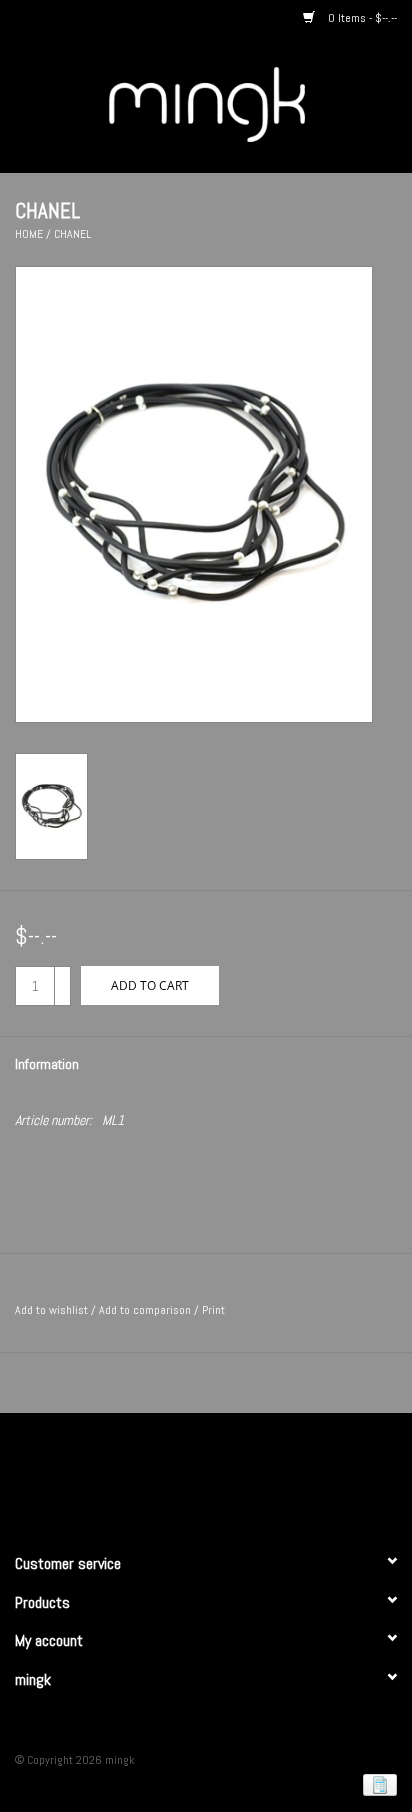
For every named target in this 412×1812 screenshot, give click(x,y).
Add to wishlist (51, 1310)
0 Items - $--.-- (361, 18)
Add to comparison (146, 1310)
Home (29, 234)
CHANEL (72, 234)
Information (47, 1064)
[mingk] (237, 103)
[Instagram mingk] (241, 1474)
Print (213, 1310)
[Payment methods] (376, 1784)
